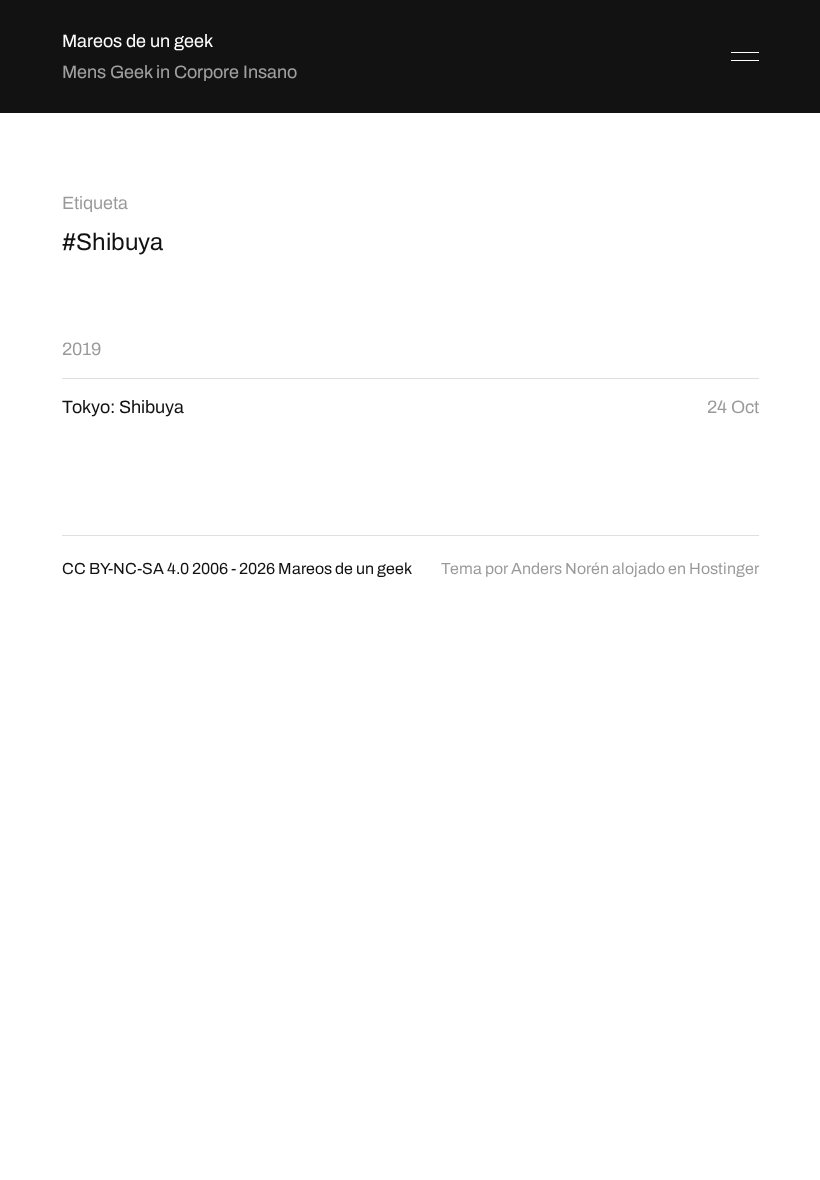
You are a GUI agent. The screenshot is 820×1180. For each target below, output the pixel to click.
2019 (81, 349)
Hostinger (724, 568)
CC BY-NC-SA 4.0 (125, 568)
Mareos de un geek (137, 41)
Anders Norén (560, 568)
